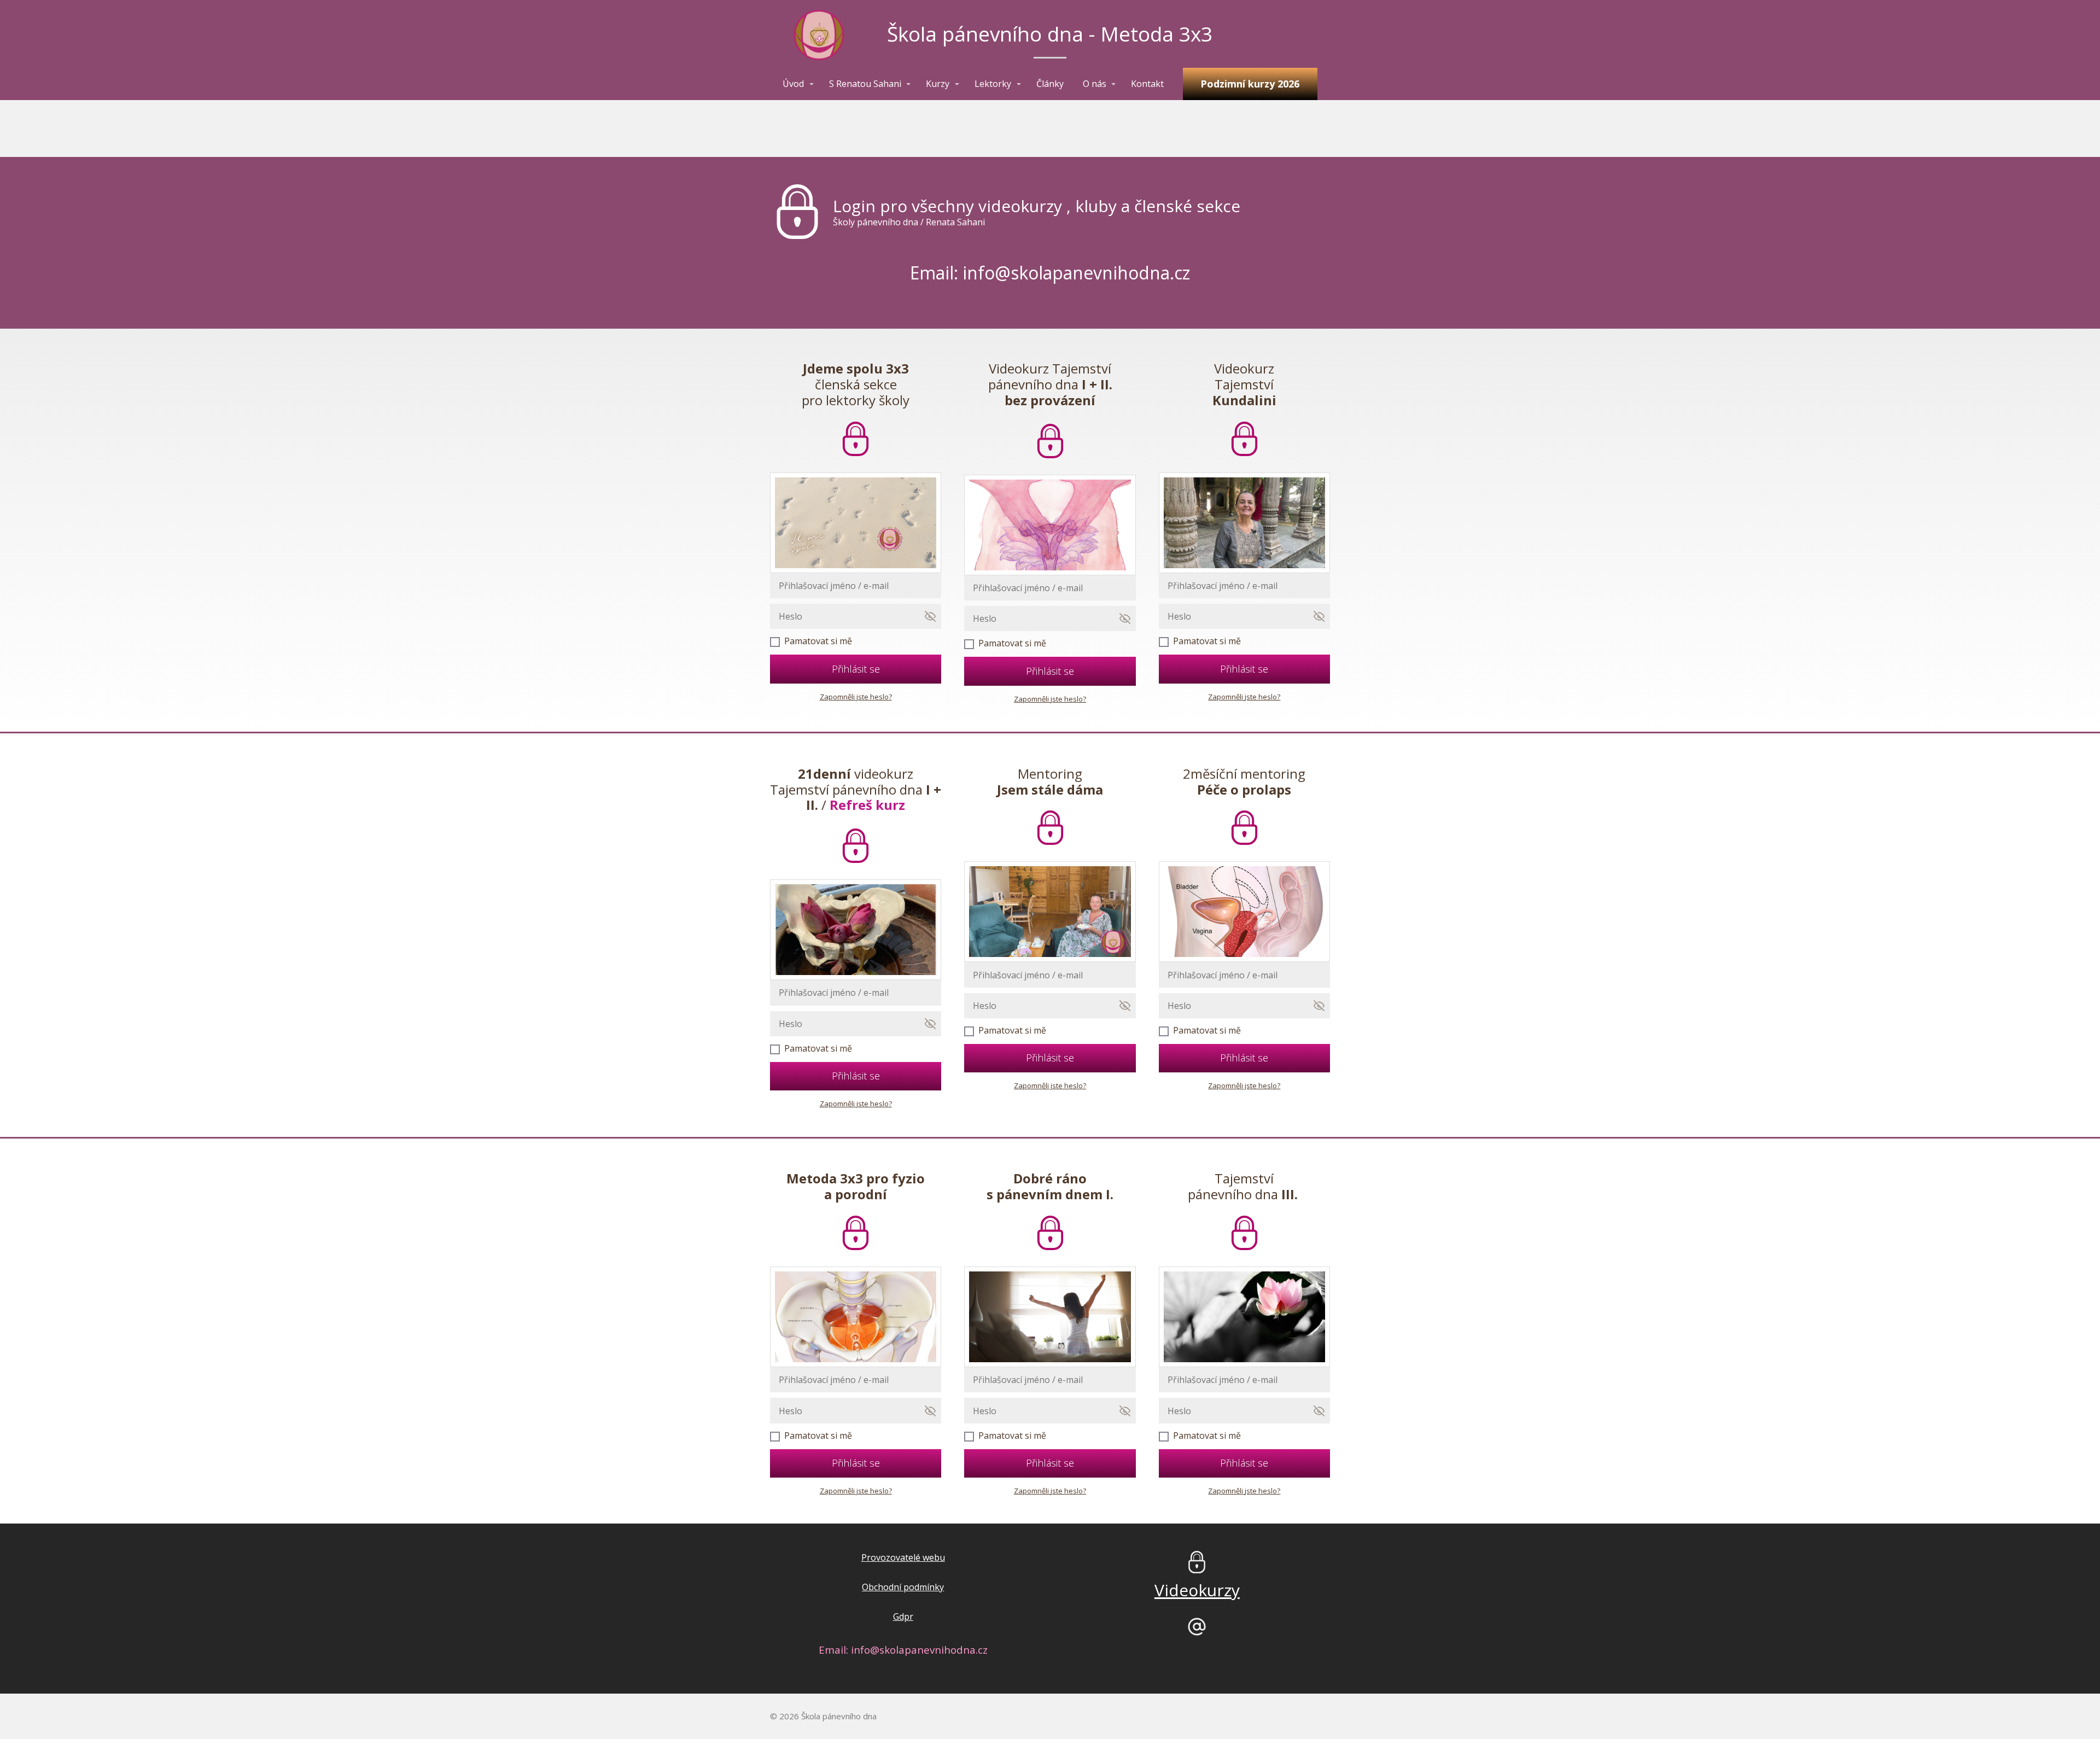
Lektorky (993, 84)
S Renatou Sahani (865, 84)
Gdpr (903, 1617)
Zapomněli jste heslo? (856, 697)
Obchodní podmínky (903, 1587)
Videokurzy (1197, 1590)
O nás (1095, 84)
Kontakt (1147, 84)
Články (1050, 84)
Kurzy (938, 84)
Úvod (793, 84)
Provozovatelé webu (903, 1557)
